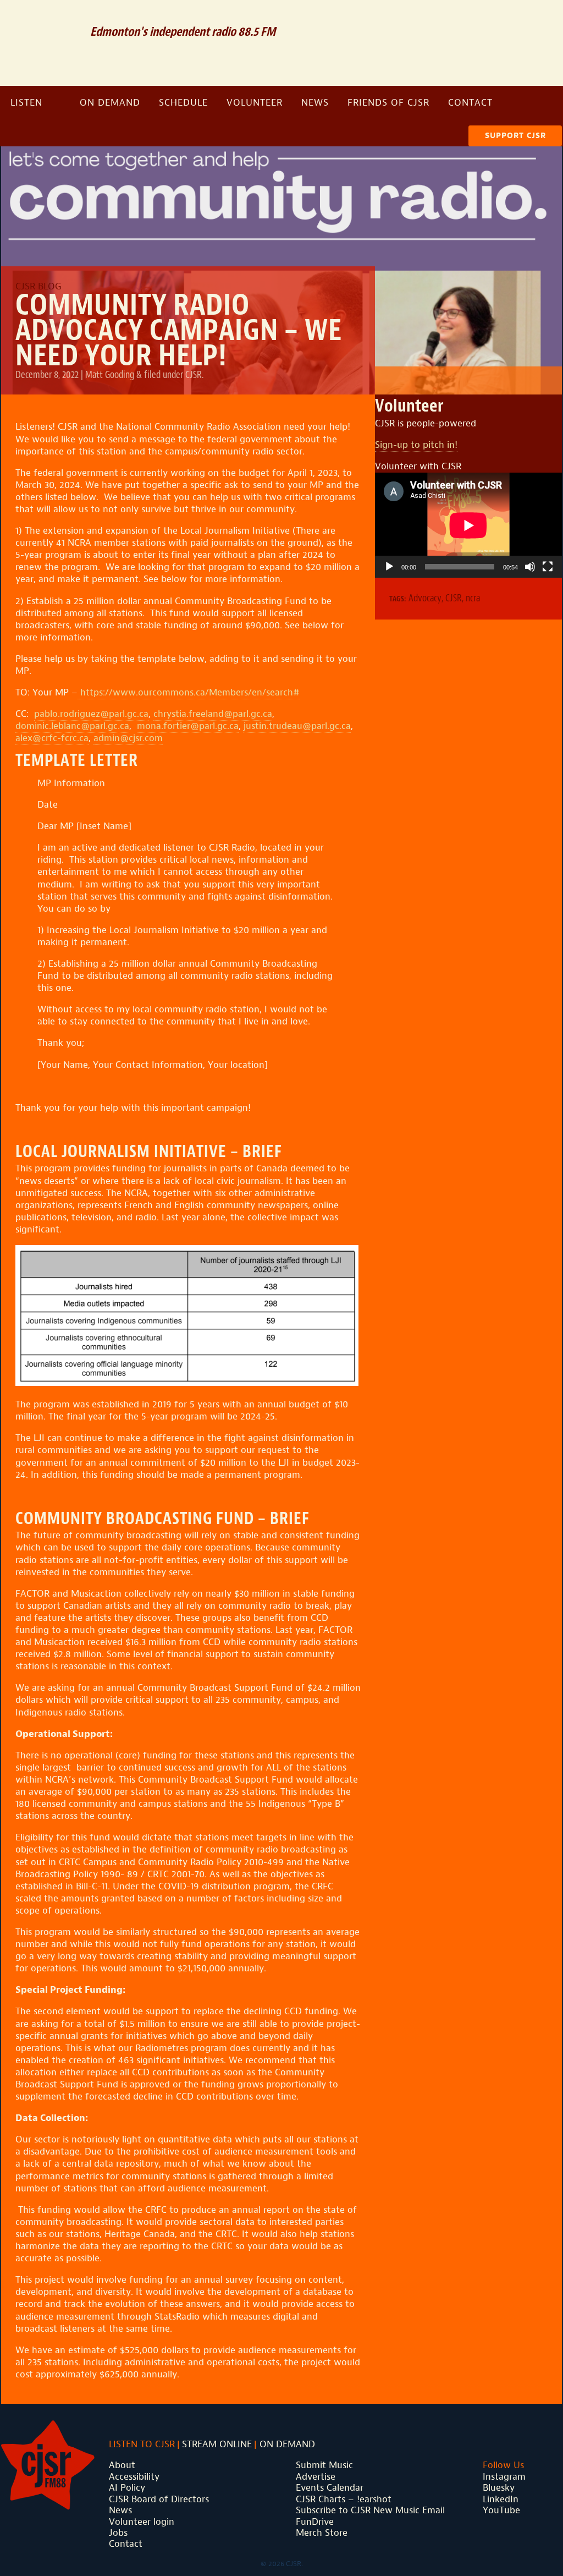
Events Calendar (330, 2488)
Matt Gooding (110, 375)
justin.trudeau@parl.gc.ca (297, 726)
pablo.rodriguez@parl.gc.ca (91, 714)
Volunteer (255, 103)
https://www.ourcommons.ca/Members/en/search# (189, 692)
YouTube (501, 2510)
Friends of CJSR (388, 103)
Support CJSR (515, 136)
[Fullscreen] (548, 567)
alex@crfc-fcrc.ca (52, 738)
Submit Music (324, 2465)
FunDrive (315, 2522)
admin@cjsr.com (128, 738)
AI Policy (127, 2488)
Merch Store (322, 2533)
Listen (26, 103)
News (315, 103)
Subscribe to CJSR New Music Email (370, 2510)
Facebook (516, 18)
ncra (473, 598)
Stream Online (217, 2444)
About (122, 2465)
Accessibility (134, 2477)
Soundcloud (488, 18)
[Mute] (530, 567)
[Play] (389, 567)
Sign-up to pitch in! (416, 445)
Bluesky (499, 2488)
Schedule (183, 103)
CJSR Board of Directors (159, 2499)
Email (460, 18)
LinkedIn (501, 2499)
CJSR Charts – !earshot (344, 2499)
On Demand (110, 103)
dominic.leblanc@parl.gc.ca (72, 726)
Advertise (316, 2477)
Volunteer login (142, 2522)
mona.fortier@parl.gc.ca (188, 726)
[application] (468, 525)
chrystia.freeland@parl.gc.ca (213, 714)
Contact (470, 103)
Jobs (118, 2533)
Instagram (541, 18)
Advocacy (425, 598)
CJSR (40, 42)
